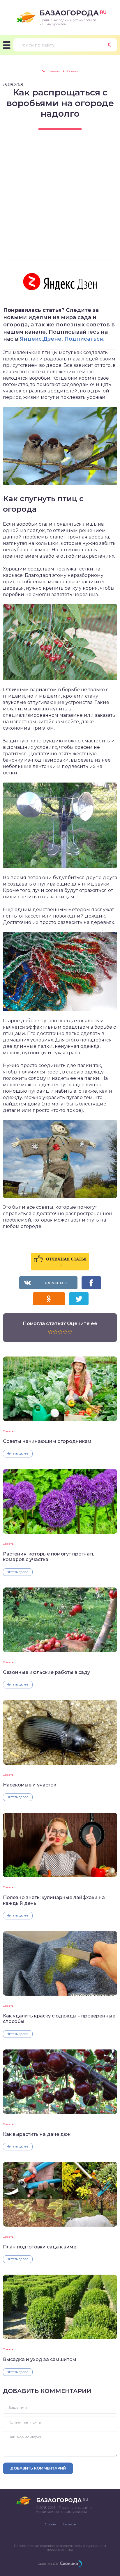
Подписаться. (84, 339)
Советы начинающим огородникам (47, 1441)
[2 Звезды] (55, 1332)
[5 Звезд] (70, 1332)
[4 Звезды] (65, 1332)
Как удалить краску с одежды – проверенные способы (59, 2019)
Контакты (69, 2524)
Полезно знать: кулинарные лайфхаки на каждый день (54, 1900)
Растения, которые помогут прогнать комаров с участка (49, 1557)
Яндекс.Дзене (41, 339)
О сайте (50, 2524)
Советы (9, 1431)
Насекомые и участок (30, 1785)
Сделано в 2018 (48, 2564)
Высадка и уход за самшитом (40, 2359)
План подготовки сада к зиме (40, 2247)
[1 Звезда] (50, 1332)
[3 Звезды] (60, 1332)
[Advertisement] (60, 200)
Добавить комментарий (38, 2468)
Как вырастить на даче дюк (37, 2134)
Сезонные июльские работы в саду (46, 1672)
